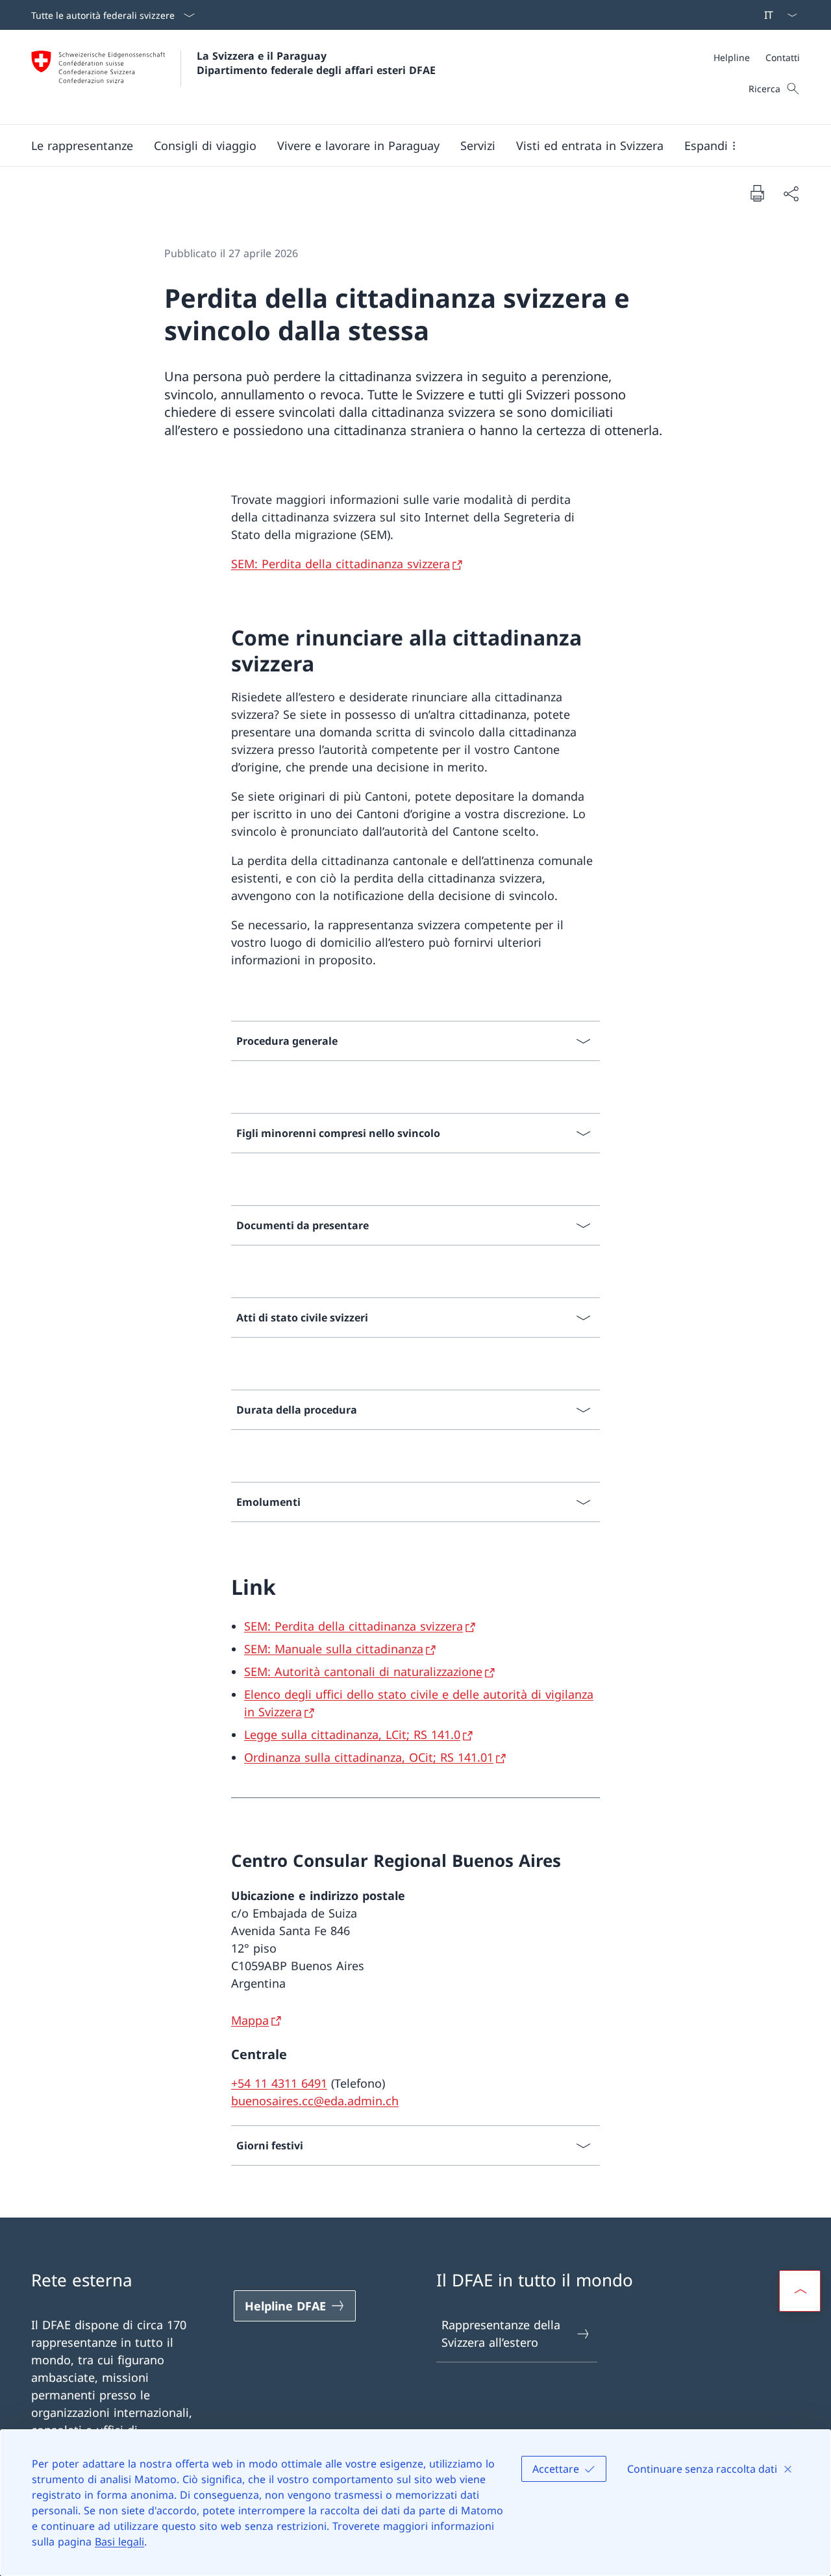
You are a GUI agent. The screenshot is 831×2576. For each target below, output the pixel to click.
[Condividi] (791, 193)
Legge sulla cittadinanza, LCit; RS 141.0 (352, 1734)
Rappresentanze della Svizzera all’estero (501, 2333)
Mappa (250, 2020)
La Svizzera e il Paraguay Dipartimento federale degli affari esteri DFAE (316, 63)
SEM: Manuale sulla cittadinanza (334, 1649)
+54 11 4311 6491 (279, 2083)
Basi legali (119, 2542)
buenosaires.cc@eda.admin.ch (315, 2101)
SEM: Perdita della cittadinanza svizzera (341, 564)
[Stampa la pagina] (757, 193)
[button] (82, 145)
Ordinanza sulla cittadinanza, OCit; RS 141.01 (369, 1757)
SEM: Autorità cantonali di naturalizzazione (363, 1671)
